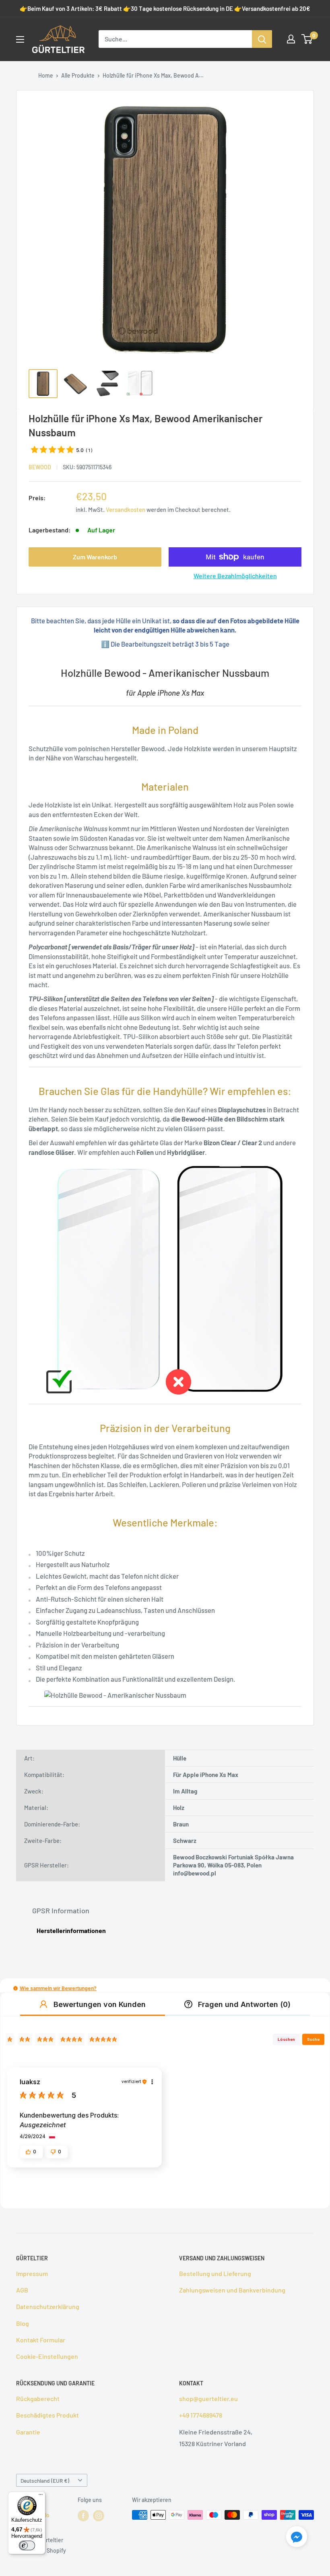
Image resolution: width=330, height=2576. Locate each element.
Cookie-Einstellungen (47, 2356)
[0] (307, 39)
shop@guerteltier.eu (208, 2398)
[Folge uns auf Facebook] (83, 2516)
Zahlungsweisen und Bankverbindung (232, 2290)
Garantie (28, 2432)
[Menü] (41, 2496)
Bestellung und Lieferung (215, 2273)
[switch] (27, 2545)
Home (46, 75)
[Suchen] (262, 39)
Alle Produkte (78, 75)
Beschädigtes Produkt (47, 2415)
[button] (15, 1988)
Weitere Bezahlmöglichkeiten (235, 576)
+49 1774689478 (201, 2415)
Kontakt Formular (41, 2340)
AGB (22, 2290)
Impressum (32, 2273)
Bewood (40, 467)
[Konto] (291, 39)
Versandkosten (126, 509)
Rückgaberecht (38, 2398)
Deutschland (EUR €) (45, 2480)
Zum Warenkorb (95, 557)
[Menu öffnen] (20, 39)
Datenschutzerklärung (48, 2306)
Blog (23, 2323)
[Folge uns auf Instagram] (99, 2516)
